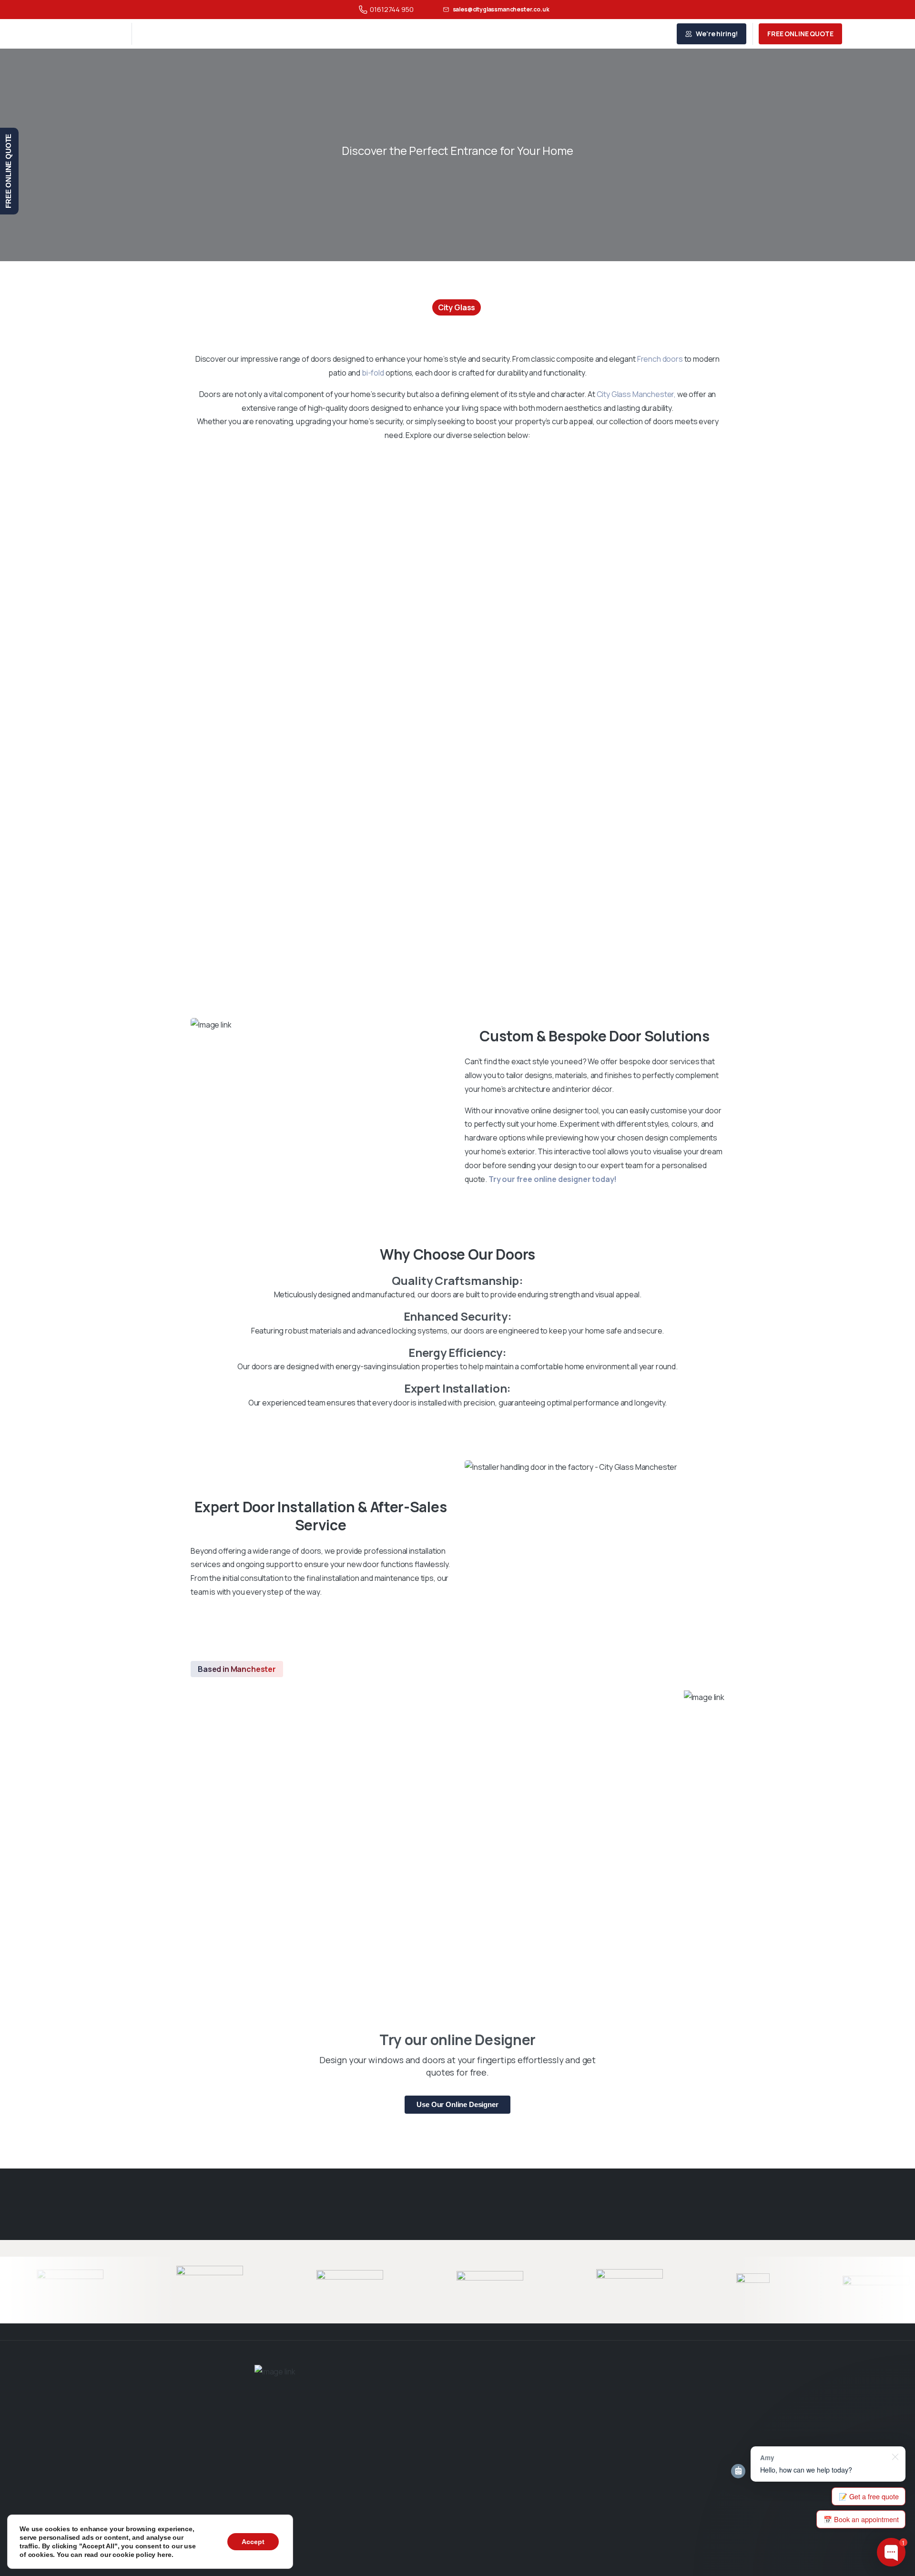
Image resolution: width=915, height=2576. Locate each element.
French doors (660, 359)
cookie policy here (142, 2555)
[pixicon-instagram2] (473, 2553)
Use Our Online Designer (457, 2104)
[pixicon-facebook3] (442, 2553)
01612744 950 (391, 9)
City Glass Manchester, (636, 394)
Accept (253, 2542)
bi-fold (373, 373)
